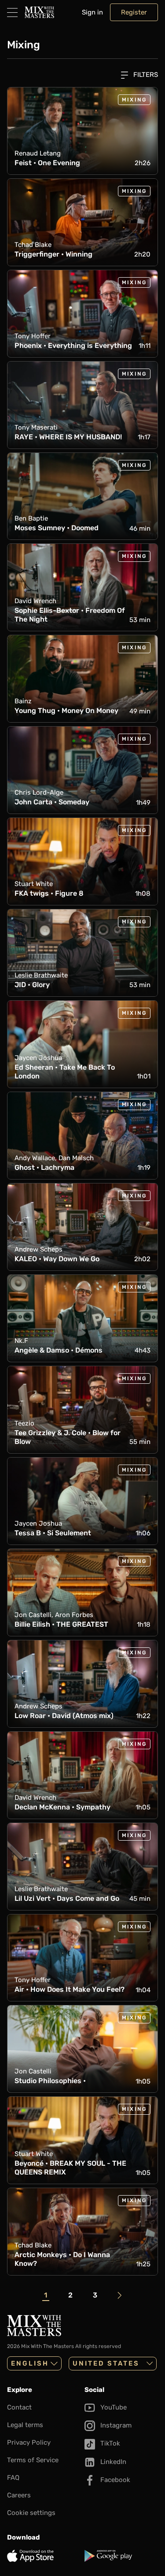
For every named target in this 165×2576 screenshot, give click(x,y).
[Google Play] (121, 2556)
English (30, 2363)
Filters (145, 75)
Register (134, 12)
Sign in (92, 12)
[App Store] (44, 2556)
